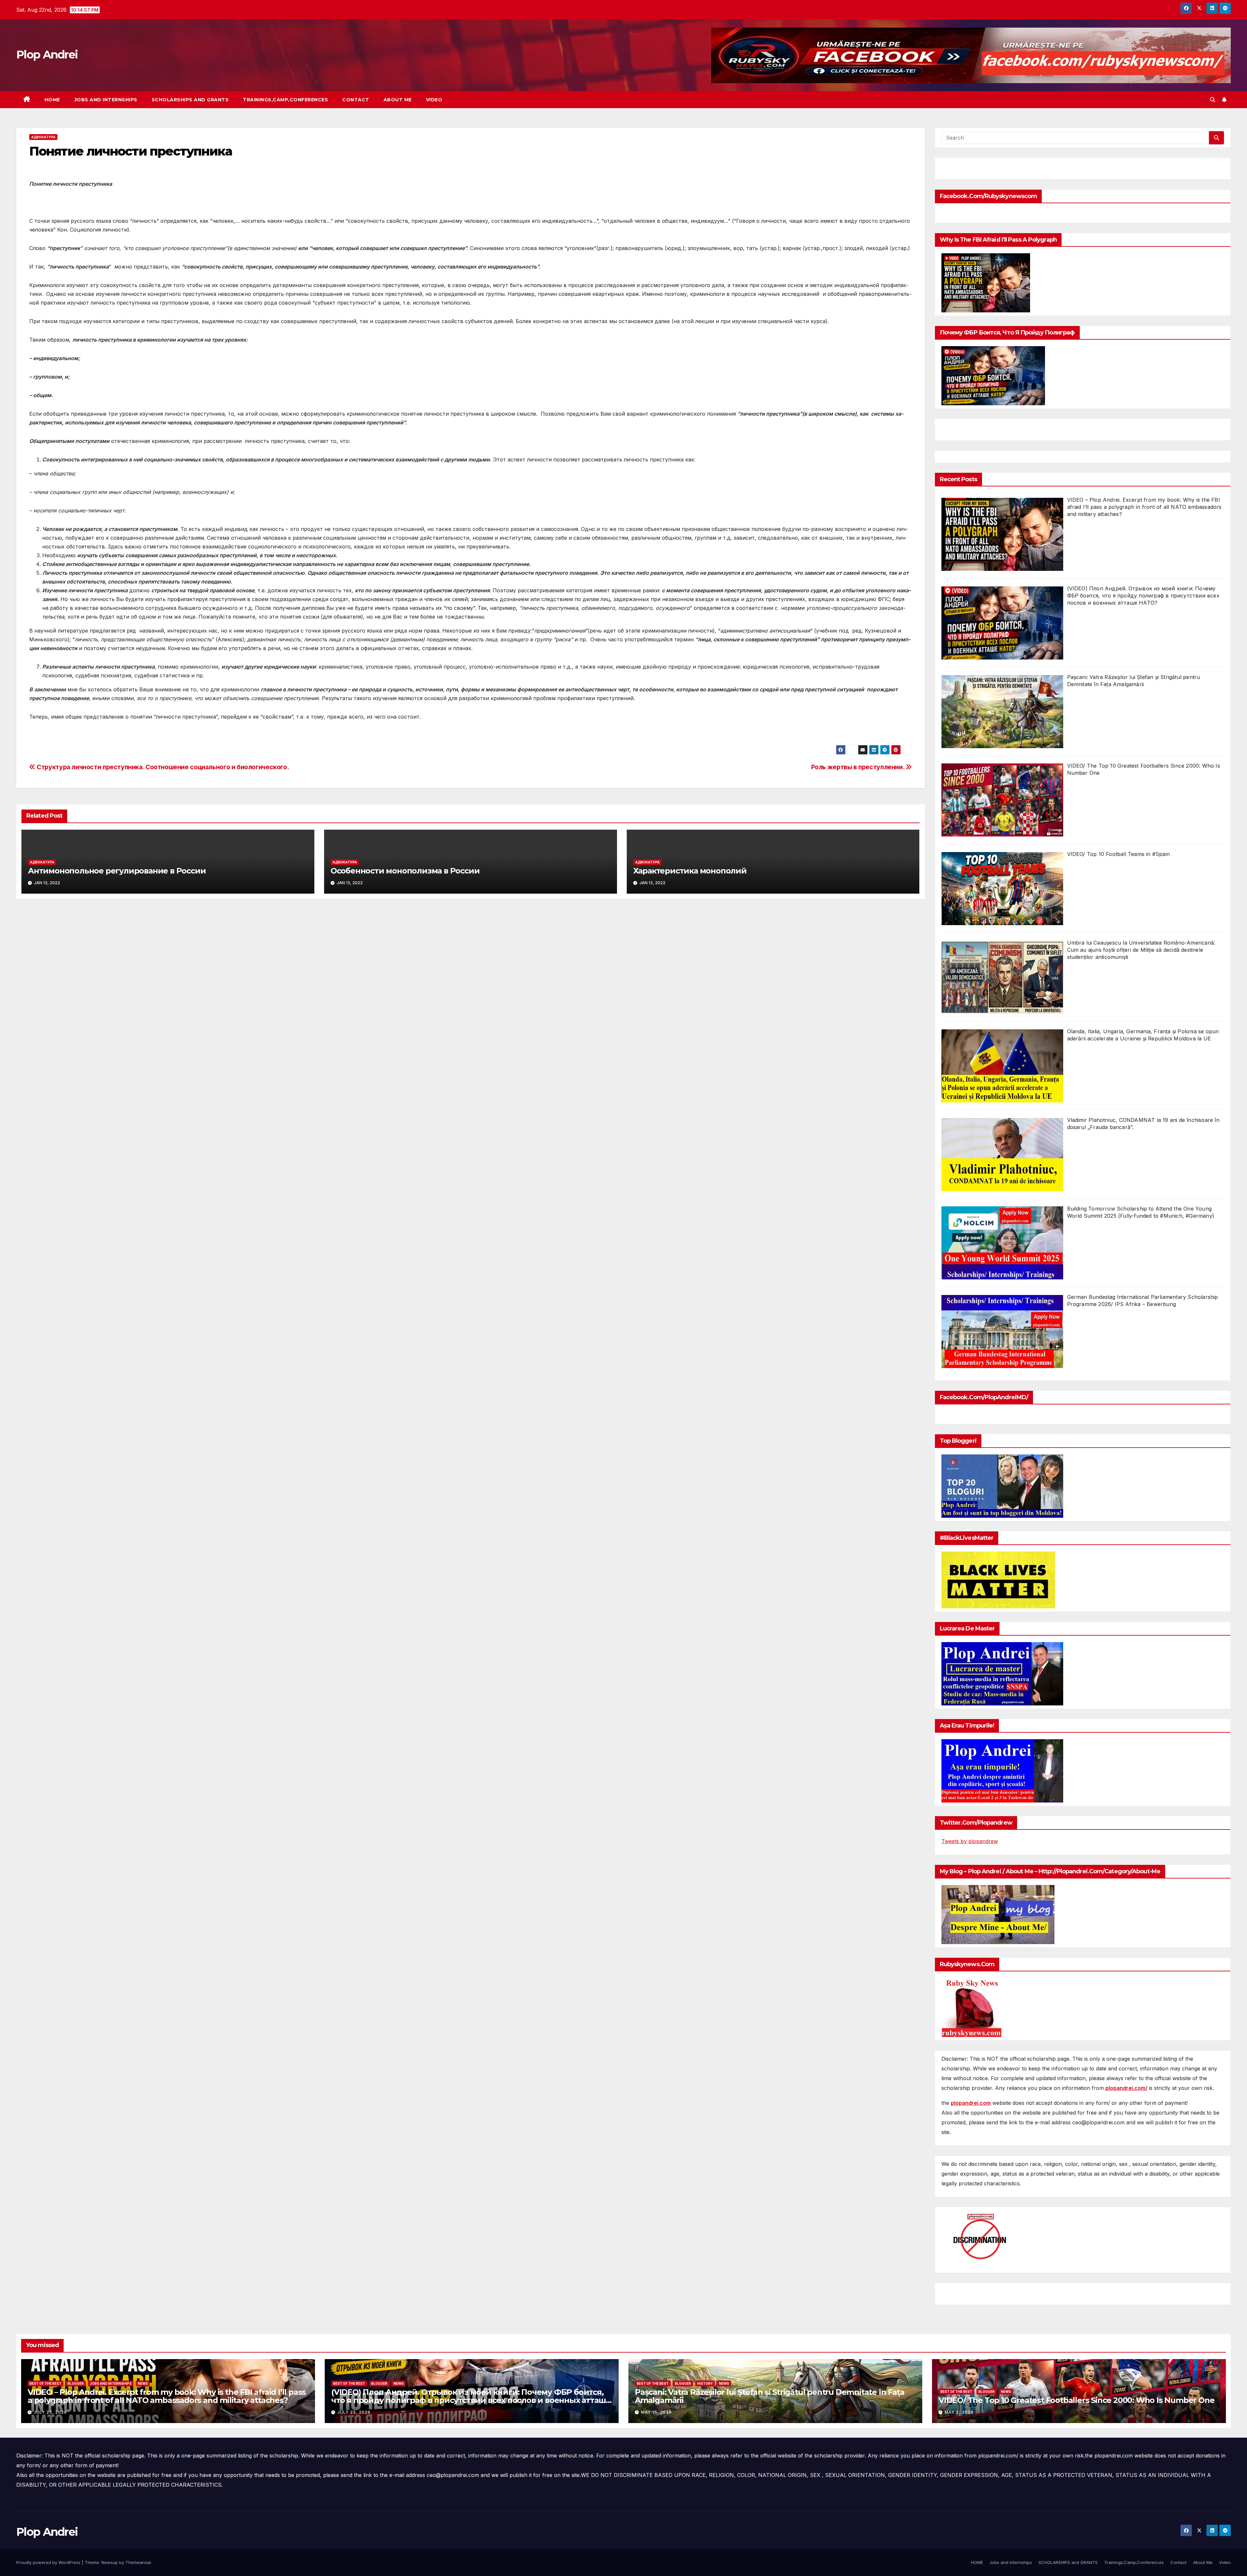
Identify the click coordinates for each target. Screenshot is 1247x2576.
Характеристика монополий (690, 871)
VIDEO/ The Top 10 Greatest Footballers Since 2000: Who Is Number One (1076, 2400)
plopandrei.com (971, 2103)
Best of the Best (45, 2383)
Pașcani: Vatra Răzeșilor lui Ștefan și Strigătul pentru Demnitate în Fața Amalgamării (769, 2396)
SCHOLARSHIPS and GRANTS (190, 100)
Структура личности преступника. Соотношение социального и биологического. (162, 767)
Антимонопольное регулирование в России (117, 871)
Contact (356, 100)
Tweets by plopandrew (970, 1841)
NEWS (143, 2383)
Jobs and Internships (106, 100)
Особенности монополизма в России (405, 871)
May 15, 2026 (656, 2412)
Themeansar (138, 2562)
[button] (1213, 100)
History (705, 2383)
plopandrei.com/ (1126, 2088)
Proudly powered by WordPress (49, 2562)
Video (434, 100)
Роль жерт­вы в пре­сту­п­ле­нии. (858, 767)
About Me (398, 100)
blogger (76, 2383)
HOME (52, 100)
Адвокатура (43, 137)
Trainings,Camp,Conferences (285, 100)
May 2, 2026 (959, 2412)
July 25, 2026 (50, 2412)
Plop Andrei (47, 55)
